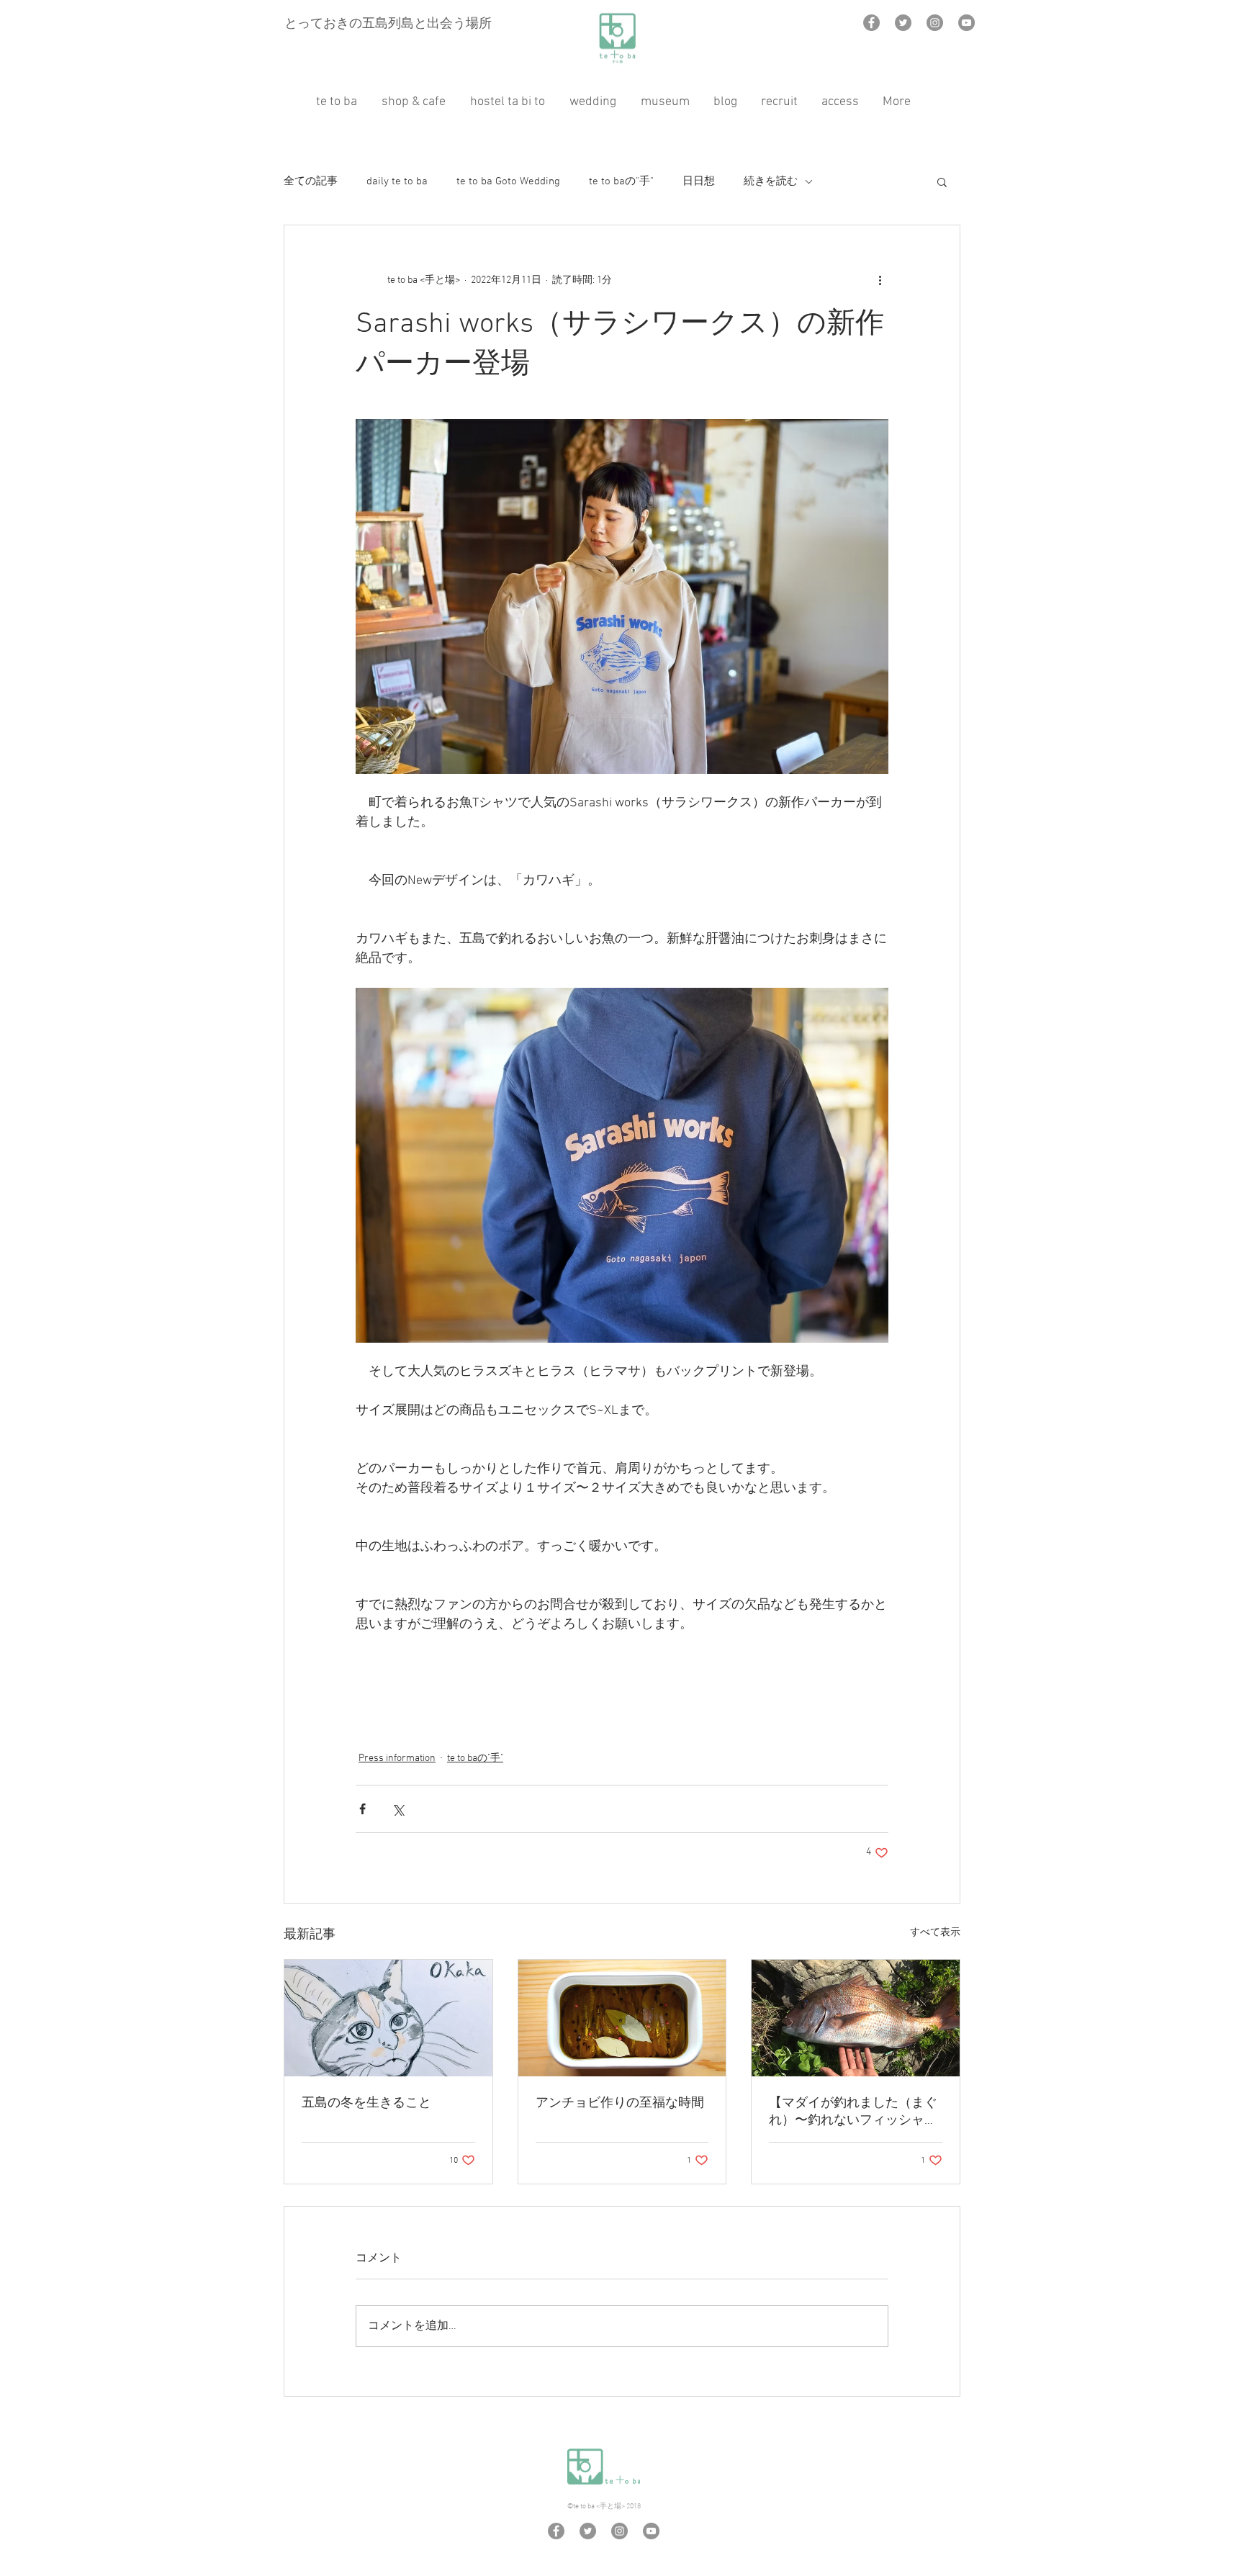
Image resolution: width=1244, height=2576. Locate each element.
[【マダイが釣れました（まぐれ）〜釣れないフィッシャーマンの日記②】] (856, 2018)
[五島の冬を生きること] (388, 2018)
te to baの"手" (621, 181)
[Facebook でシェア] (362, 1809)
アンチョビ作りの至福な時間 (620, 2103)
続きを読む (771, 181)
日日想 (699, 181)
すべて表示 (935, 1933)
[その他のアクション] (880, 280)
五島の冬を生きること (366, 2103)
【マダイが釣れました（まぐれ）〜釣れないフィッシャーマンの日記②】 (853, 2112)
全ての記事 (311, 181)
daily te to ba (397, 181)
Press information (397, 1758)
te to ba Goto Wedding (508, 181)
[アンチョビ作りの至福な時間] (622, 2018)
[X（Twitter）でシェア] (398, 1809)
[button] (942, 181)
